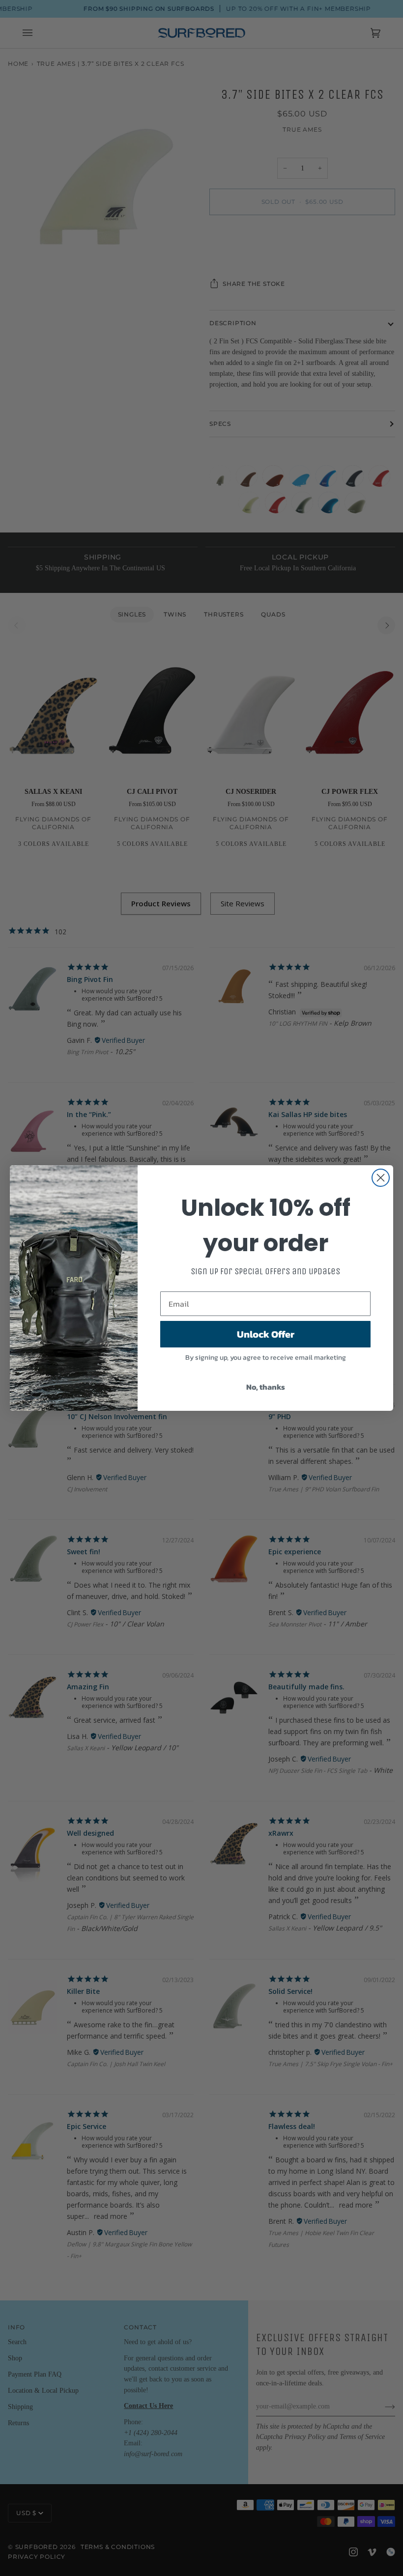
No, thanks (266, 1387)
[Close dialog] (381, 1178)
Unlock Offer (266, 1334)
